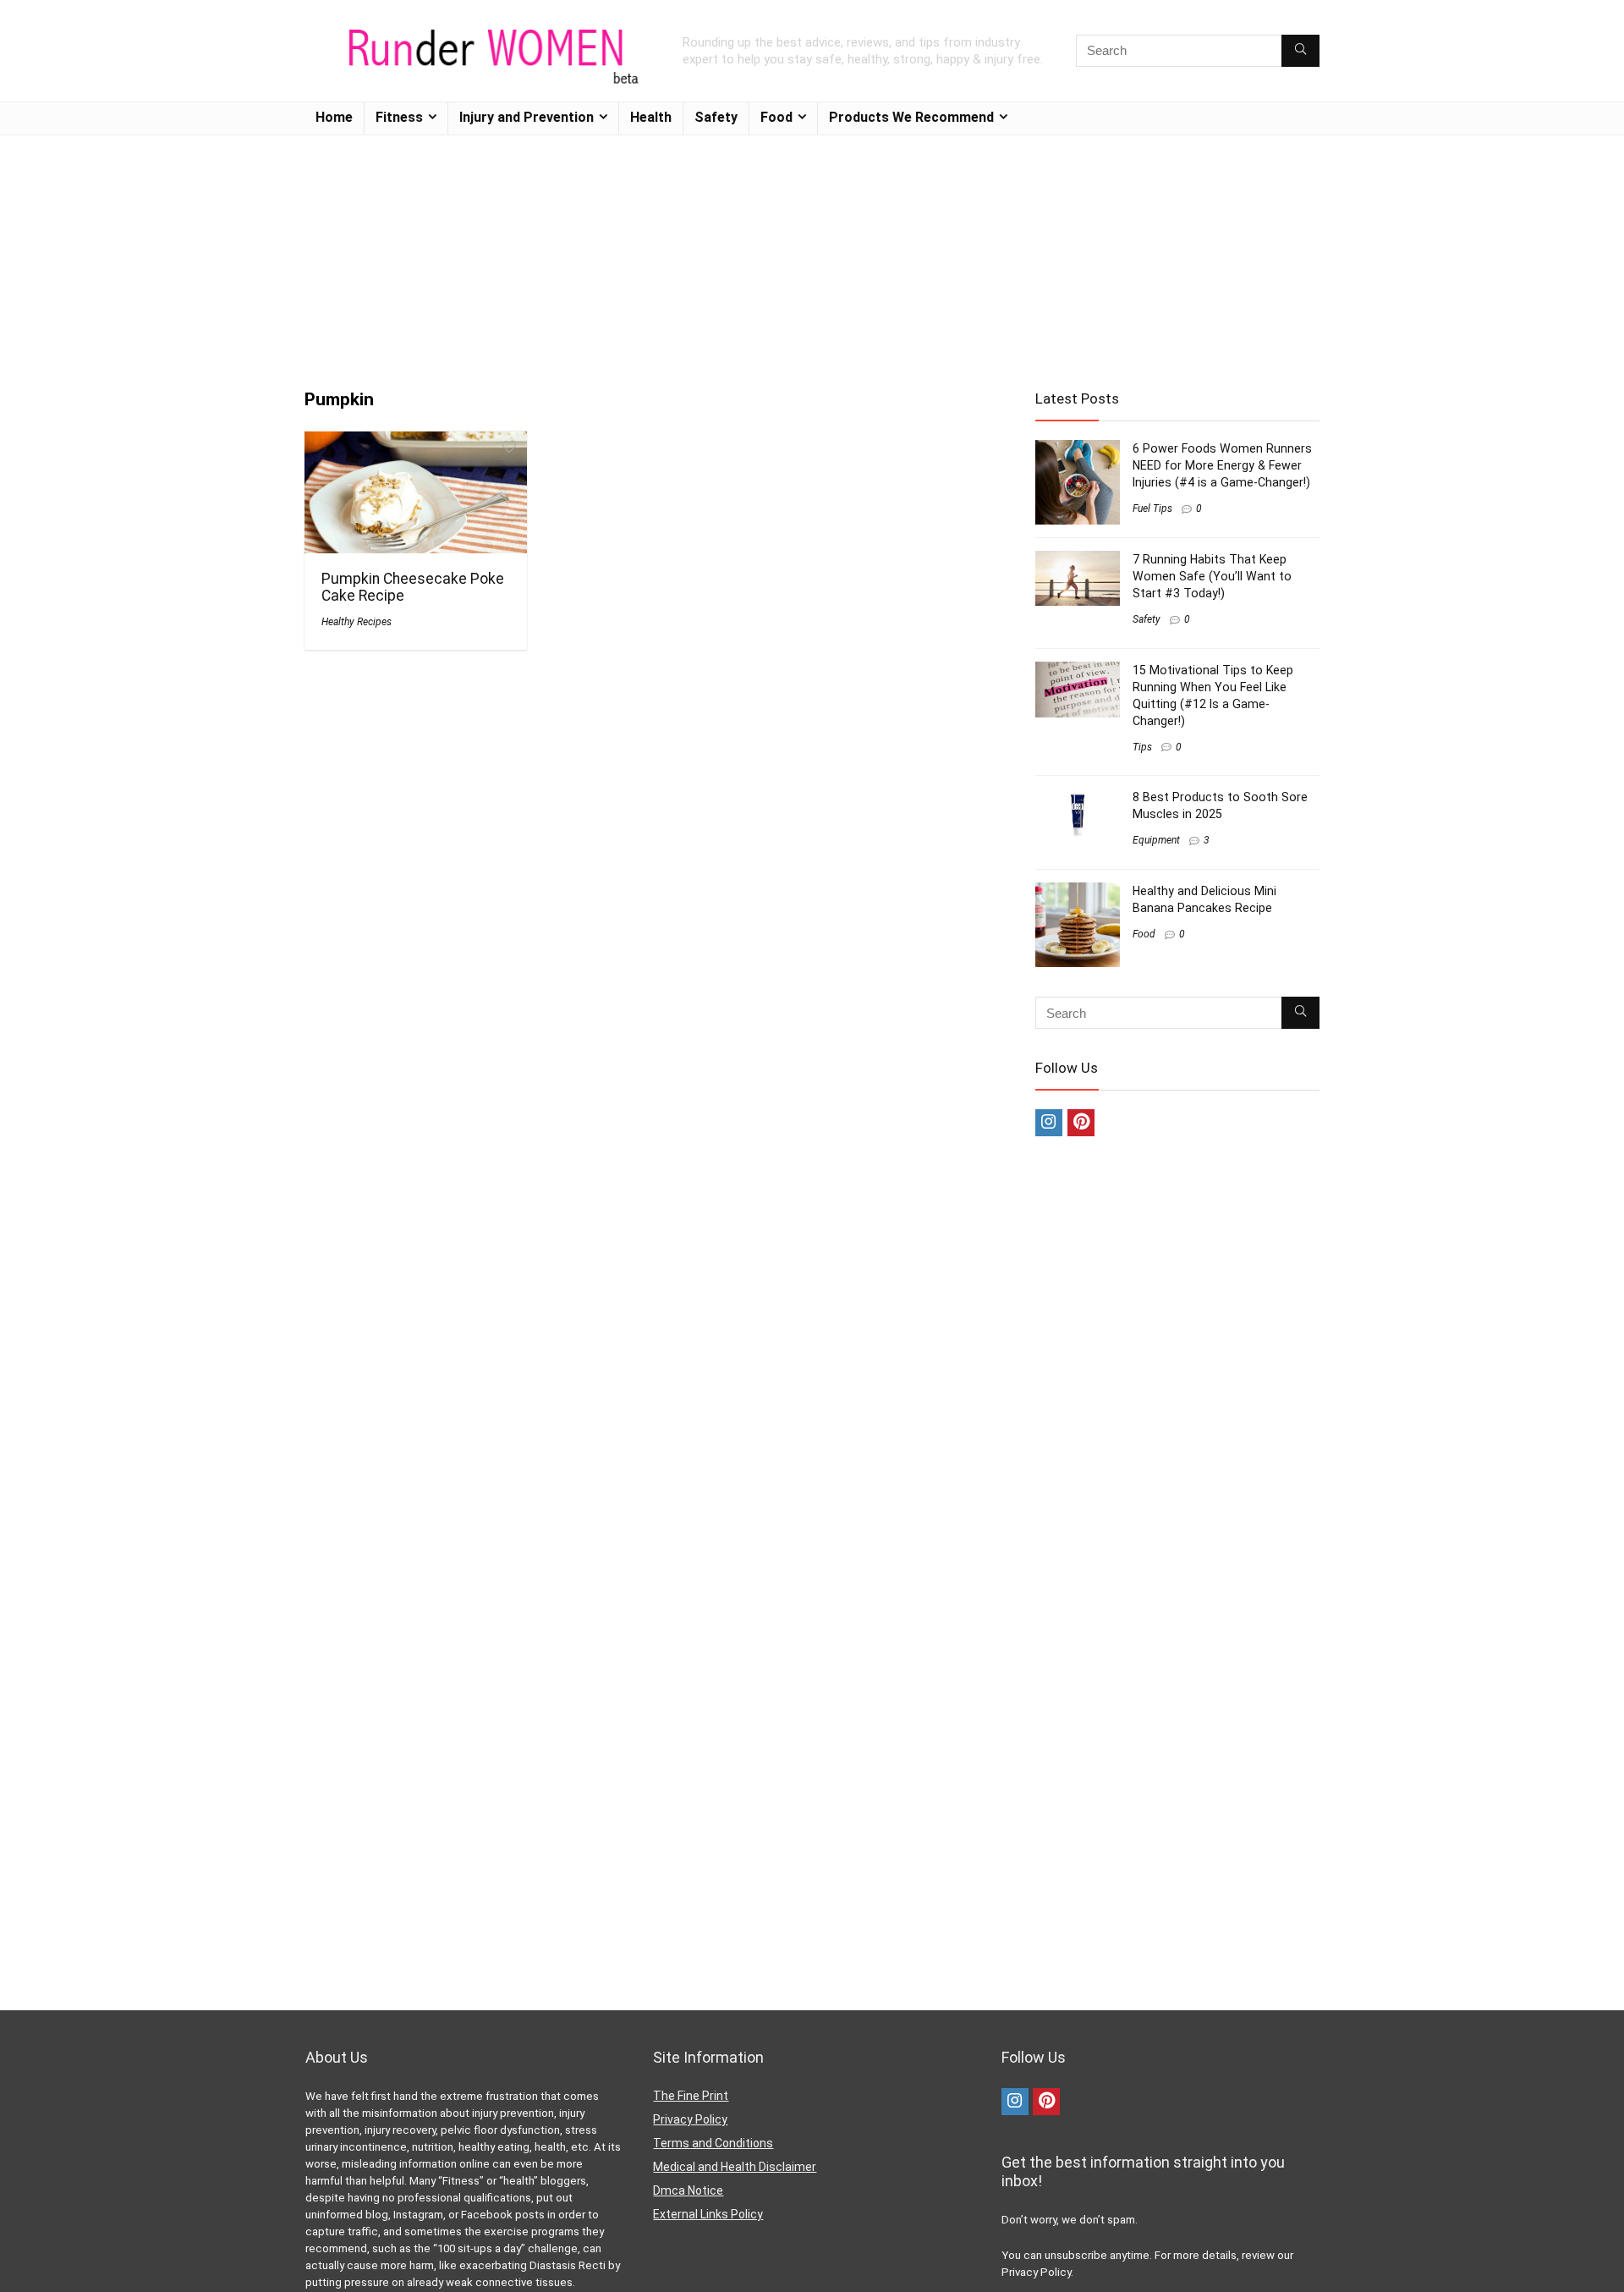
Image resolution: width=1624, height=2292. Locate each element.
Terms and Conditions (713, 2143)
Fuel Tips (1152, 508)
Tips (1142, 747)
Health (651, 117)
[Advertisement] (812, 254)
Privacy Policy (690, 2119)
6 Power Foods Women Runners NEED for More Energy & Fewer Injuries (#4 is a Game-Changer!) (1222, 465)
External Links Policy (708, 2214)
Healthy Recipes (357, 622)
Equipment (1156, 840)
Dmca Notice (688, 2190)
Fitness (399, 117)
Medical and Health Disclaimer (735, 2167)
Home (334, 117)
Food (776, 117)
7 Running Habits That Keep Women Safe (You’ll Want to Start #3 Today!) (1212, 576)
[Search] (1300, 51)
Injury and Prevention (527, 117)
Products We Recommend (911, 117)
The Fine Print (691, 2096)
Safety (716, 117)
